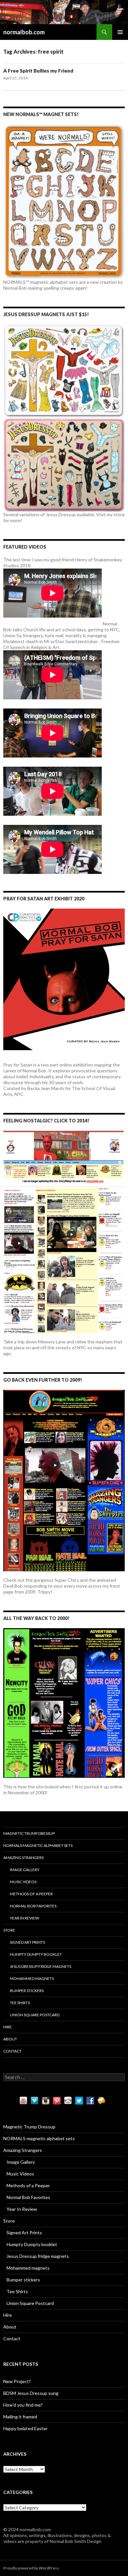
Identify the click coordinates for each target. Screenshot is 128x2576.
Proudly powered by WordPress (31, 2568)
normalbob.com (24, 32)
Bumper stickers (27, 1991)
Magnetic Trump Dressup (29, 1833)
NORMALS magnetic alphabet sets (38, 1845)
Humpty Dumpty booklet (36, 1954)
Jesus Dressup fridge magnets (41, 1966)
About (10, 2039)
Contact (12, 2051)
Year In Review (24, 1918)
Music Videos (23, 1882)
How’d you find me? (23, 2405)
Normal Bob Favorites (33, 1906)
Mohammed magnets (32, 1979)
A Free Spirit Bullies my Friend (38, 71)
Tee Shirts (20, 2003)
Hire (8, 2027)
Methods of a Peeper (31, 1894)
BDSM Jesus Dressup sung (31, 2393)
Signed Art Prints (27, 1942)
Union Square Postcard (35, 2015)
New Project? (17, 2381)
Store (9, 1930)
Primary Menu (120, 32)
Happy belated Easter (25, 2428)
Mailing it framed (20, 2417)
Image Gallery (25, 1870)
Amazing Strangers (23, 1858)
